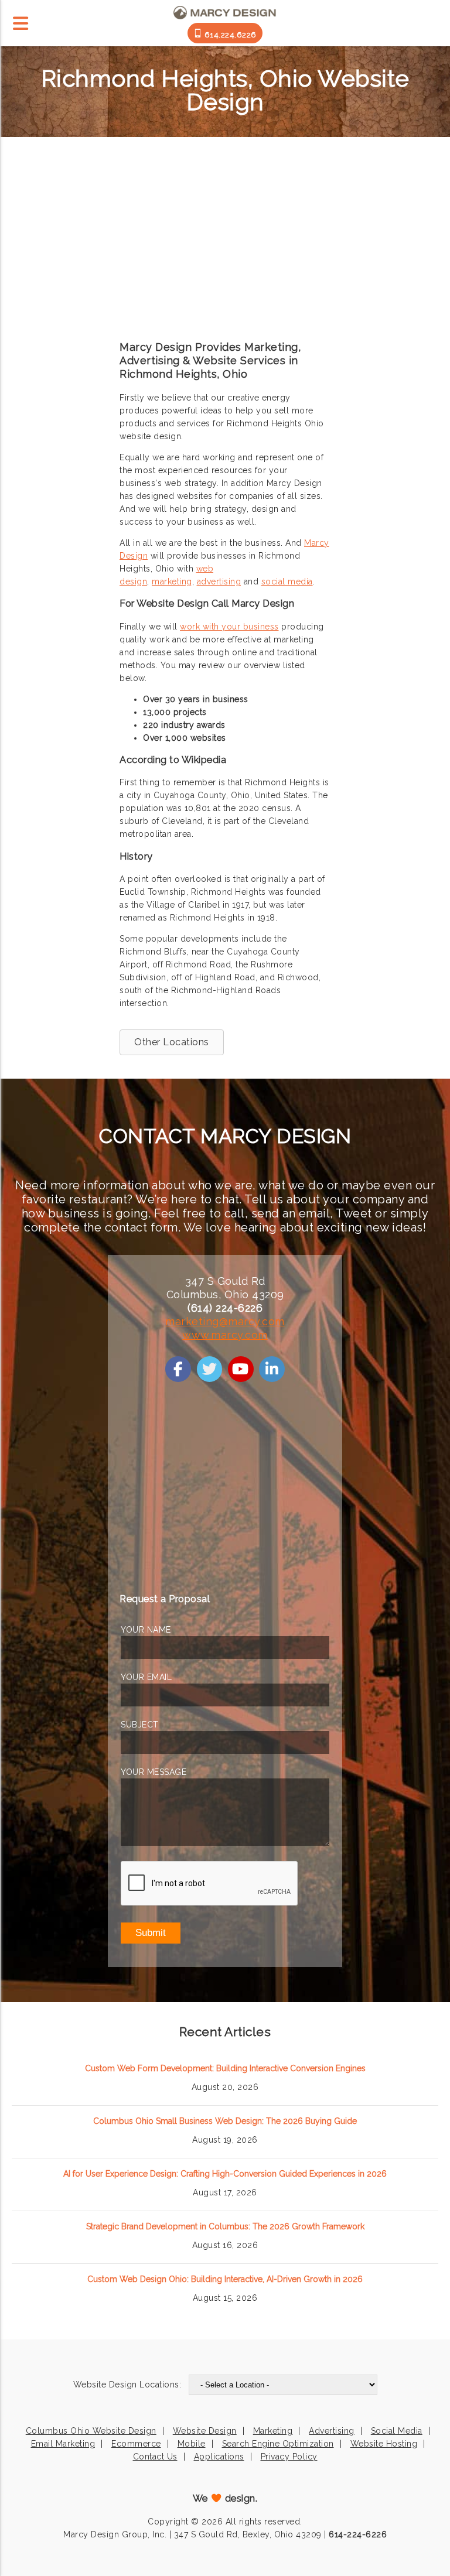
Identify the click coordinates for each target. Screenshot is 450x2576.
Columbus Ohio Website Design (91, 2431)
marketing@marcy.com (225, 1321)
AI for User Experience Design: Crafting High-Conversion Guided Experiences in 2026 (225, 2174)
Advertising (332, 2431)
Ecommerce (136, 2444)
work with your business (229, 627)
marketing (172, 581)
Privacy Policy (289, 2457)
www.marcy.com (225, 1335)
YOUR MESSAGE (154, 1772)
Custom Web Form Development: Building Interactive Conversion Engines (225, 2068)
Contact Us (155, 2457)
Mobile (192, 2444)
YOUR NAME (146, 1630)
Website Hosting (384, 2444)
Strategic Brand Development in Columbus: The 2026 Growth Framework (225, 2226)
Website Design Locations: (127, 2385)
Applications (219, 2457)
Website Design (205, 2431)
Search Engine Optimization (278, 2444)
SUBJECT (140, 1725)
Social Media (397, 2431)
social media (287, 581)
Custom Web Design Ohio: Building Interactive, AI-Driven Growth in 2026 (225, 2279)
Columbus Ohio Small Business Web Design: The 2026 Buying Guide (225, 2121)
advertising (219, 581)
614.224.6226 (229, 35)
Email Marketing (63, 2444)
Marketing (273, 2431)
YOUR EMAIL (146, 1677)
